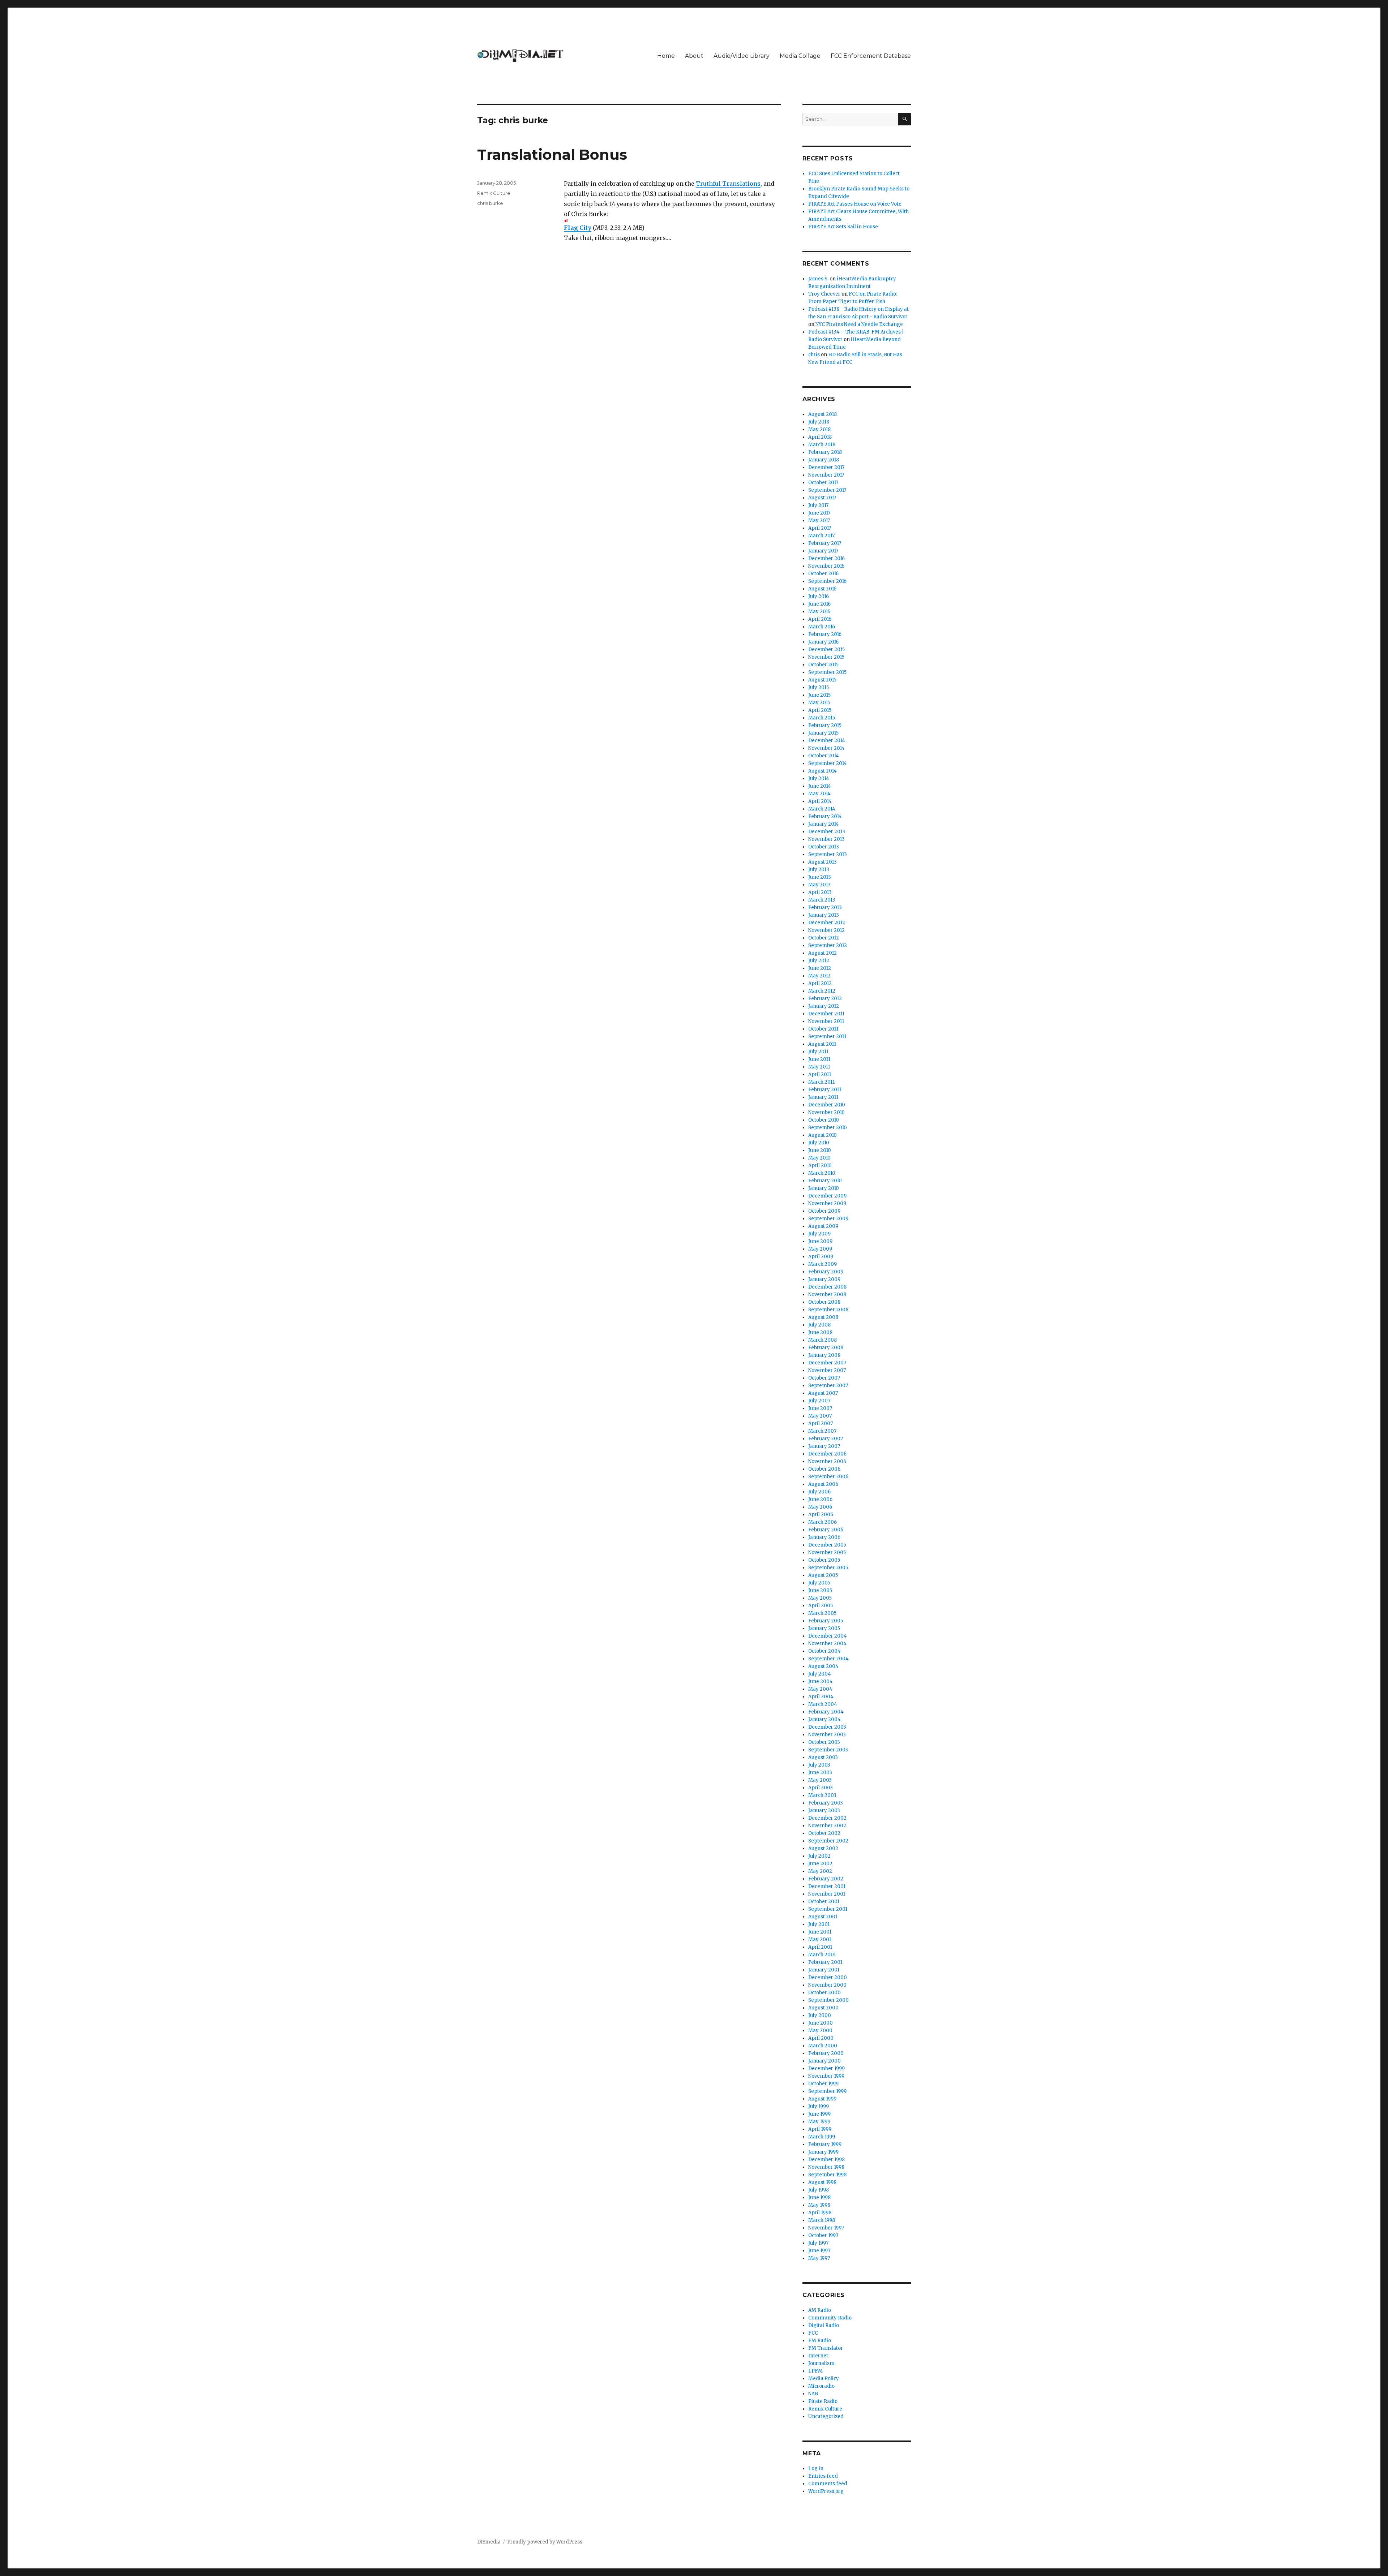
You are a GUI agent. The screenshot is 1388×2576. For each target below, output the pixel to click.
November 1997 (826, 2228)
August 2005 (823, 1575)
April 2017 (820, 528)
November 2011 (826, 1021)
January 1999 (823, 2152)
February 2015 (825, 725)
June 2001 (820, 1932)
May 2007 (820, 1416)
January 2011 (823, 1097)
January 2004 (824, 1719)
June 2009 (820, 1241)
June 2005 (820, 1590)
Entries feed (823, 2476)
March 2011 (821, 1082)
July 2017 (818, 505)
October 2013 (824, 847)
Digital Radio (824, 2325)
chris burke (490, 203)
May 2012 (819, 976)
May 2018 (819, 429)
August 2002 (823, 1848)
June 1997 (819, 2251)
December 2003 (827, 1727)
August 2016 (822, 589)
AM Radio (820, 2310)
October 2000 (824, 1993)
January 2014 (824, 824)
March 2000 (823, 2046)
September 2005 (828, 1568)
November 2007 (827, 1370)
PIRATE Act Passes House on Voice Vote (855, 204)
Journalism (821, 2363)
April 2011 (820, 1074)
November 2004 (827, 1644)
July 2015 (819, 687)
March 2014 (822, 809)
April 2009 (821, 1257)
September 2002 (828, 1841)
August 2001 (823, 1917)
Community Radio (830, 2318)
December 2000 (828, 1977)
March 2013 (822, 900)
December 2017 (826, 467)
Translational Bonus (552, 154)
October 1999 (823, 2084)
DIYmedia (489, 2542)
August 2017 (822, 498)
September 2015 (827, 672)
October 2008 (824, 1302)
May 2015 (819, 703)
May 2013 (819, 885)
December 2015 (826, 650)
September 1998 (827, 2175)
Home (666, 56)
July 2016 (819, 596)
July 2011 (818, 1052)
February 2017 (825, 543)
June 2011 (819, 1059)
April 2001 (820, 1947)
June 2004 (821, 1682)
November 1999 (826, 2076)
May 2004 (820, 1689)
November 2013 (826, 839)
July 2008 (819, 1325)
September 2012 (828, 945)
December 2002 (827, 1818)
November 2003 (827, 1735)
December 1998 (826, 2160)
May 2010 (819, 1158)
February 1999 (825, 2144)
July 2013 (819, 870)
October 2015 (823, 665)
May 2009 (820, 1249)
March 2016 (822, 627)
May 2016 (819, 612)
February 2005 (826, 1621)
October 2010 (824, 1120)
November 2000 (827, 1985)
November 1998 (826, 2167)
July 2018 (819, 422)
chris (814, 355)
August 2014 (822, 771)
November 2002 (827, 1826)
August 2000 (823, 2008)
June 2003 (820, 1773)
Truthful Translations (728, 184)
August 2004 (823, 1666)
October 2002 (824, 1833)
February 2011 (825, 1090)
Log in (816, 2469)
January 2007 (824, 1446)
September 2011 (827, 1037)
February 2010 (825, 1181)
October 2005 (824, 1560)
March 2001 (822, 1955)
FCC (813, 2333)
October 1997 (823, 2235)
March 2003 (822, 1795)
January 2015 (823, 733)
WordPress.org (826, 2491)
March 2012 (822, 991)
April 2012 (820, 983)
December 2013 (827, 832)
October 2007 (824, 1378)
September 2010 (828, 1128)
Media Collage (800, 56)
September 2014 (828, 763)
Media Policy (824, 2379)
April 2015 (820, 710)
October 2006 (824, 1469)
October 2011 (823, 1029)
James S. (818, 279)
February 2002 (826, 1879)
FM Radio (820, 2341)
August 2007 (823, 1393)
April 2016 (820, 619)
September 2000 (828, 2000)
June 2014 (820, 786)
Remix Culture (494, 193)
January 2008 (824, 1355)
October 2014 (824, 756)
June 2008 (820, 1332)
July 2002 (819, 1856)
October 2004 (824, 1651)
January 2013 (824, 915)
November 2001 (827, 1894)
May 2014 (819, 794)
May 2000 (820, 2031)
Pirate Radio (823, 2401)
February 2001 (825, 1962)
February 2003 (826, 1803)
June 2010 (820, 1150)
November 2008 (827, 1295)
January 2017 (823, 551)
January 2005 (824, 1628)
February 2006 (826, 1530)
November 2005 (827, 1553)
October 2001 (824, 1902)
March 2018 (822, 445)
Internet (818, 2356)
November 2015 (826, 657)
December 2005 (827, 1545)
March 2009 (822, 1264)
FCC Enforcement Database (871, 56)
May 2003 (820, 1780)
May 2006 (820, 1507)
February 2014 (825, 816)
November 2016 (826, 566)
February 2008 (826, 1348)
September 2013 (828, 854)
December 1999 (826, 2068)
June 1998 (819, 2197)
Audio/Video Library (742, 56)
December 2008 (827, 1287)
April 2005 (821, 1606)
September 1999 (827, 2091)
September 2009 (828, 1219)
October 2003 (824, 1742)
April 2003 (821, 1788)
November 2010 (826, 1112)
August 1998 (822, 2182)
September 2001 (828, 1909)
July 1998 (819, 2190)
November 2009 (827, 1203)
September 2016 (827, 581)
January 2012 (824, 1006)
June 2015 (819, 695)
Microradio (821, 2386)
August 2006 (823, 1484)
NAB (813, 2394)
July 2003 (819, 1765)
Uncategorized (826, 2416)
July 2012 (819, 961)
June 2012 (820, 968)
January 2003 (824, 1810)
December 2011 (826, 1014)
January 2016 (823, 642)
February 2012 (825, 999)
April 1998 (820, 2213)
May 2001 (820, 1939)
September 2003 (828, 1750)
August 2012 (822, 953)
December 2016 (826, 558)
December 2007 (827, 1363)
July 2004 (820, 1674)
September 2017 (827, 490)
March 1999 (822, 2137)
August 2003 (823, 1757)
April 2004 (821, 1697)
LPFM (815, 2371)
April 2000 (821, 2038)
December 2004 (828, 1636)
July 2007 (819, 1401)
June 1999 (819, 2114)
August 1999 (822, 2099)
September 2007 (828, 1386)
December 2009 (827, 1196)
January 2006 (824, 1537)
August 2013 (822, 862)
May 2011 (819, 1067)
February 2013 (825, 908)
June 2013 (820, 877)
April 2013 (820, 892)
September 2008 (828, 1310)
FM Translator (826, 2348)
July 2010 (819, 1143)
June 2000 (821, 2023)
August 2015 (822, 680)
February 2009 (826, 1272)
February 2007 (826, 1439)
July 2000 (820, 2015)
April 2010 (820, 1166)
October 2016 (823, 574)
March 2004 (823, 1704)
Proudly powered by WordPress (545, 2542)
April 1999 (820, 2129)
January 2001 (824, 1970)
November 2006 (827, 1461)
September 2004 (828, 1659)
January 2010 (824, 1188)
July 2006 (819, 1492)
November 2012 (826, 930)
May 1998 (819, 2205)
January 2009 (824, 1279)
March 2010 (822, 1173)
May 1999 (819, 2122)
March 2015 (822, 718)
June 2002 (820, 1864)
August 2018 (822, 414)
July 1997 (818, 2243)
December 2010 (827, 1105)
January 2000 (824, 2061)
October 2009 (824, 1211)
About (694, 56)
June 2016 (819, 604)
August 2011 (822, 1044)
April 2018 (820, 437)
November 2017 (826, 475)
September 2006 (828, 1477)
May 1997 (819, 2258)
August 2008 (823, 1317)
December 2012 (827, 923)
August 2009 (823, 1226)
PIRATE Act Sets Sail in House (843, 227)
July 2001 (819, 1924)
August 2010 (822, 1135)
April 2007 (821, 1424)
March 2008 (822, 1340)
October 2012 (824, 938)
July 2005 (819, 1583)
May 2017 (819, 521)
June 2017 (819, 513)
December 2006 (827, 1454)
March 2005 (822, 1613)
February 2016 (825, 634)
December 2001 (827, 1886)
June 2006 (820, 1499)
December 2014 (827, 741)
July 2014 (819, 779)
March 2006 (822, 1522)
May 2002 (820, 1871)
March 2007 (822, 1431)
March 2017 (821, 536)
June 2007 (820, 1408)
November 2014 (826, 748)
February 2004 (826, 1712)
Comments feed (828, 2484)
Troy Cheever (824, 294)
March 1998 (822, 2220)
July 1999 (819, 2106)
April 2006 (821, 1515)
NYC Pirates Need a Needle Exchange (859, 324)
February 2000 (826, 2053)
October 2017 (823, 483)
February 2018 (825, 452)
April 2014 (820, 801)
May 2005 (820, 1598)
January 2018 (824, 460)
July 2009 (819, 1234)
